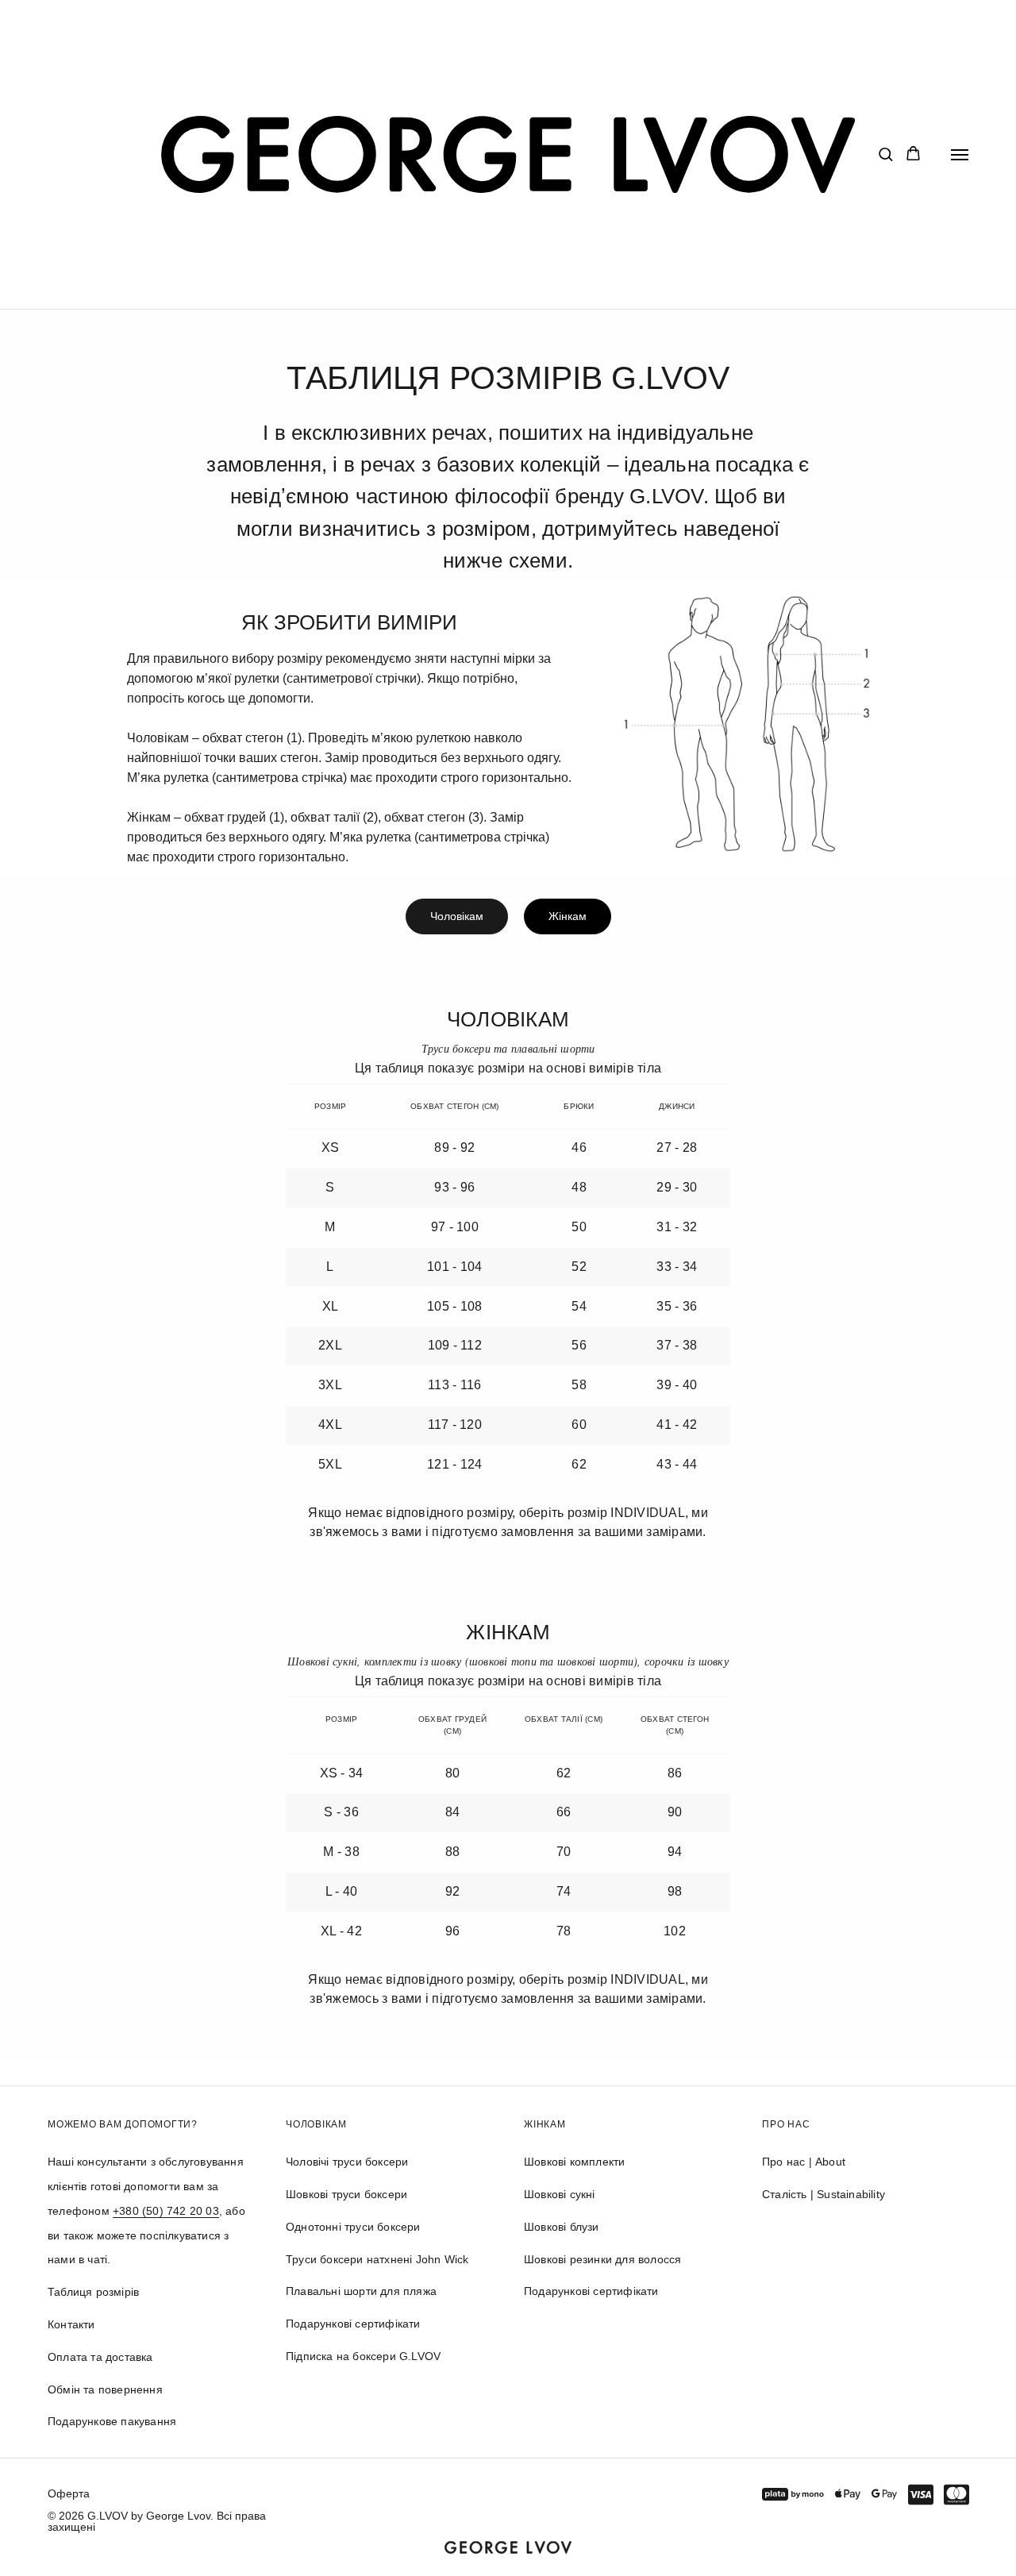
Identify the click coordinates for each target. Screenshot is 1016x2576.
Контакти (71, 2324)
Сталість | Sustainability (824, 2194)
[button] (885, 154)
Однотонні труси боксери (353, 2227)
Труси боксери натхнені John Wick (377, 2259)
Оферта (69, 2493)
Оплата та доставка (100, 2357)
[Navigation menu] (960, 155)
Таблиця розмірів (93, 2292)
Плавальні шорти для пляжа (361, 2291)
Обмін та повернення (105, 2389)
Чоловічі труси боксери (347, 2162)
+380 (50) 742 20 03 (166, 2211)
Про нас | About (804, 2162)
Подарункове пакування (112, 2421)
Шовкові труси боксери (346, 2194)
